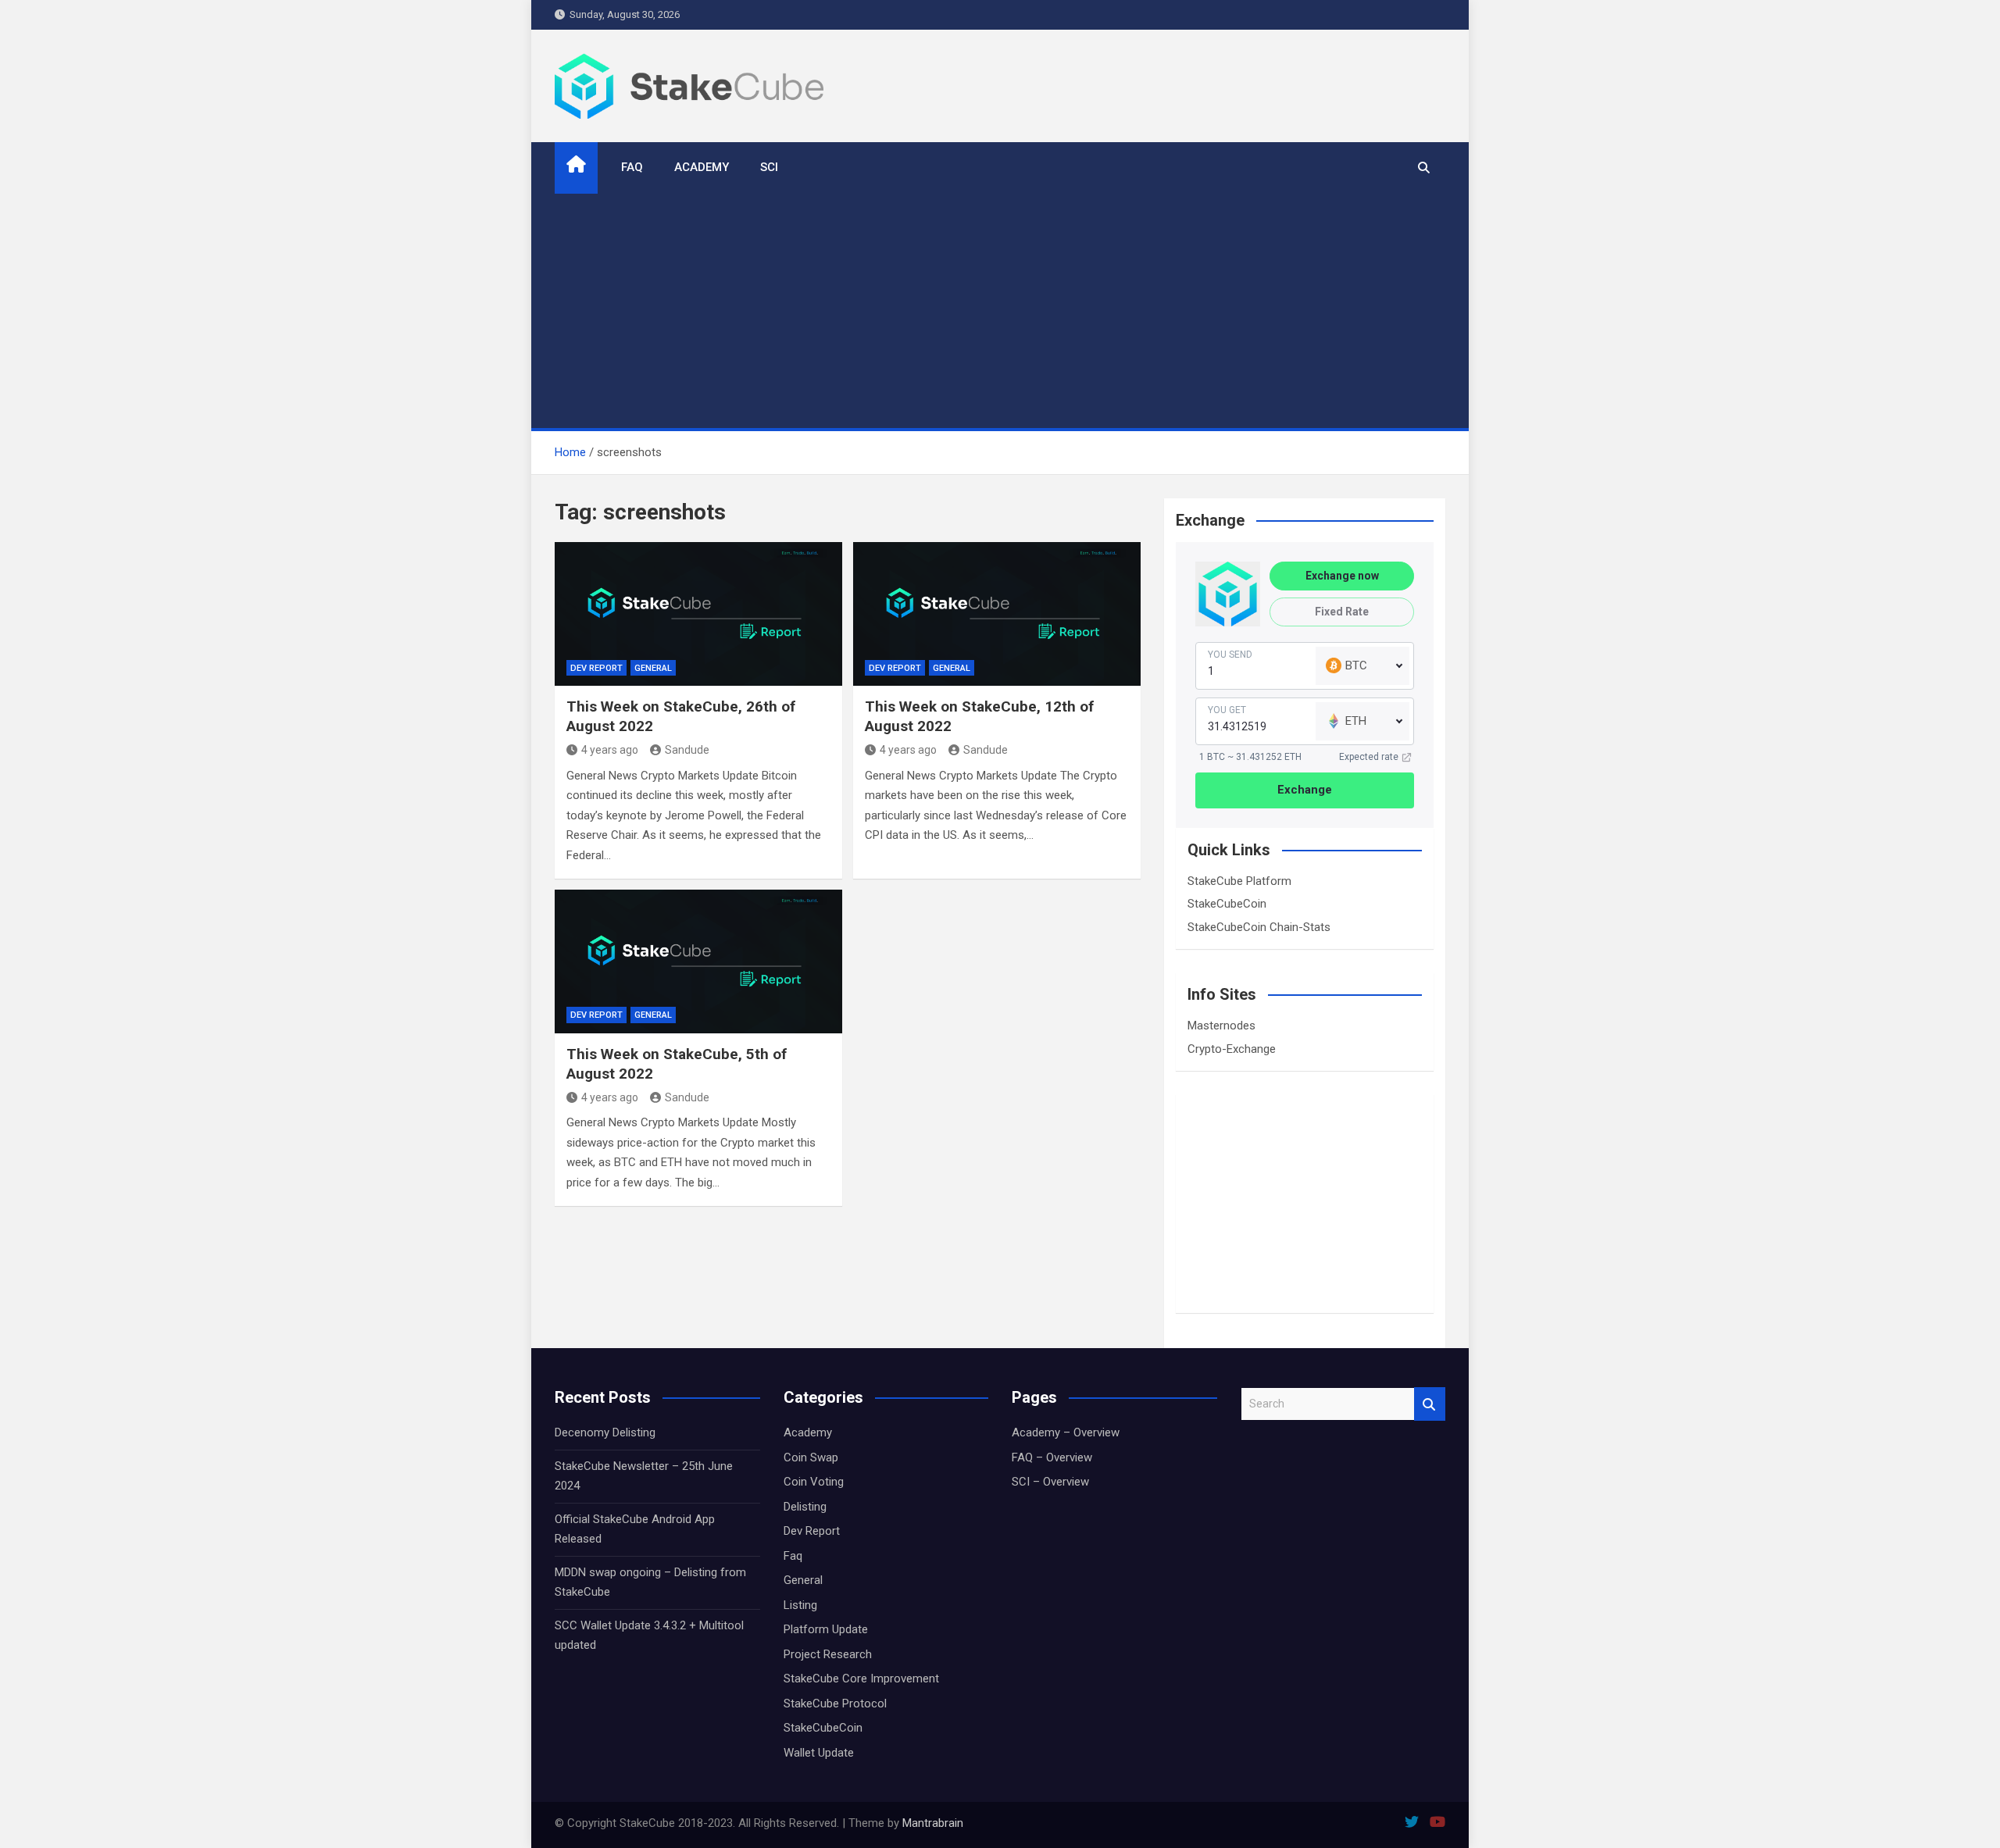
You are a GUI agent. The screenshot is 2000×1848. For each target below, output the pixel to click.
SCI (769, 167)
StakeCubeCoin (1227, 904)
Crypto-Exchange (1232, 1049)
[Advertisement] (1000, 311)
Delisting (805, 1507)
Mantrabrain (933, 1823)
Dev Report (596, 668)
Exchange (1305, 790)
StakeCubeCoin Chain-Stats (1259, 927)
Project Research (828, 1654)
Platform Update (826, 1629)
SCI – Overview (1050, 1482)
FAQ (632, 167)
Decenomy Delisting (605, 1432)
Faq (793, 1556)
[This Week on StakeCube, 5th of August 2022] (698, 961)
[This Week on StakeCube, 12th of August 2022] (997, 614)
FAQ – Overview (1052, 1457)
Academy (702, 167)
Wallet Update (819, 1753)
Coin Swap (811, 1457)
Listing (800, 1605)
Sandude (687, 750)
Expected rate (1369, 757)
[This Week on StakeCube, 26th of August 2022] (698, 614)
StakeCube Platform (1239, 881)
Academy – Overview (1066, 1432)
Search (1430, 1404)
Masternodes (1221, 1026)
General (653, 668)
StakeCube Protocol (835, 1704)
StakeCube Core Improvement (861, 1679)
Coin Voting (814, 1482)
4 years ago (610, 750)
